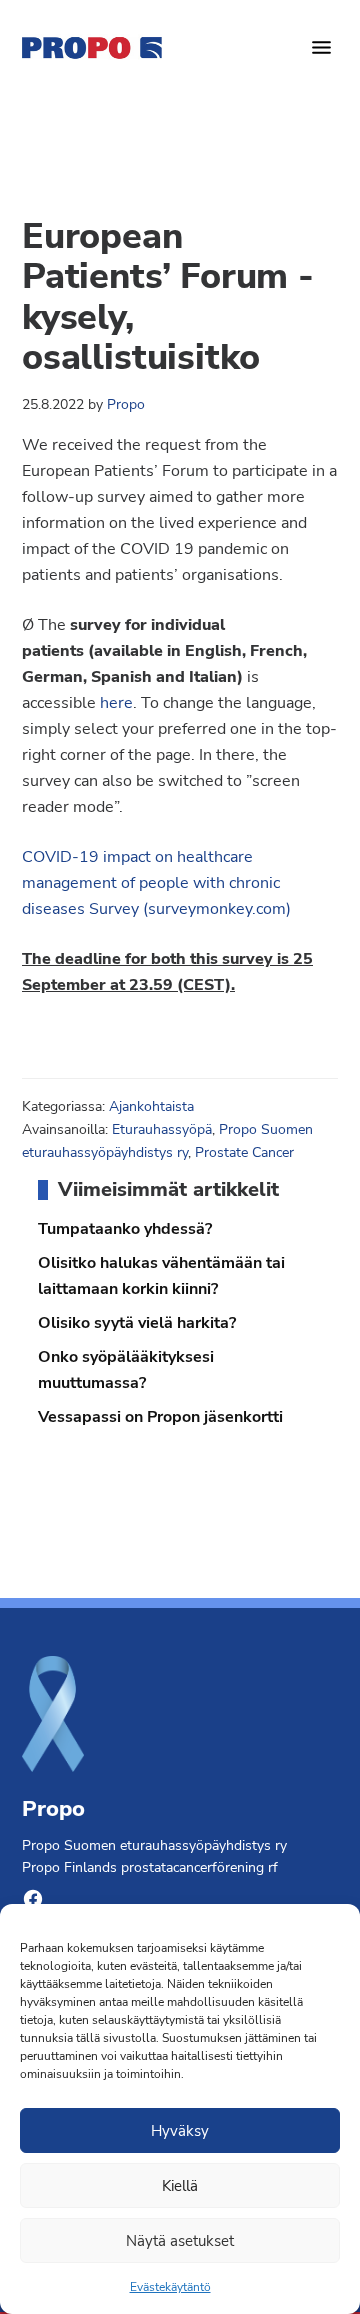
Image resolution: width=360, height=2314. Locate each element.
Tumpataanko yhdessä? (125, 1229)
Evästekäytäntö (170, 2287)
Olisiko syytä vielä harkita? (137, 1323)
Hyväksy (180, 2131)
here (116, 703)
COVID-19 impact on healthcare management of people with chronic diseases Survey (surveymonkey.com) (156, 883)
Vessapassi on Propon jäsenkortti (160, 1417)
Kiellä (180, 2186)
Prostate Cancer (244, 1152)
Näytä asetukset (180, 2241)
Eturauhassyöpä (162, 1129)
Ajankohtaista (151, 1106)
